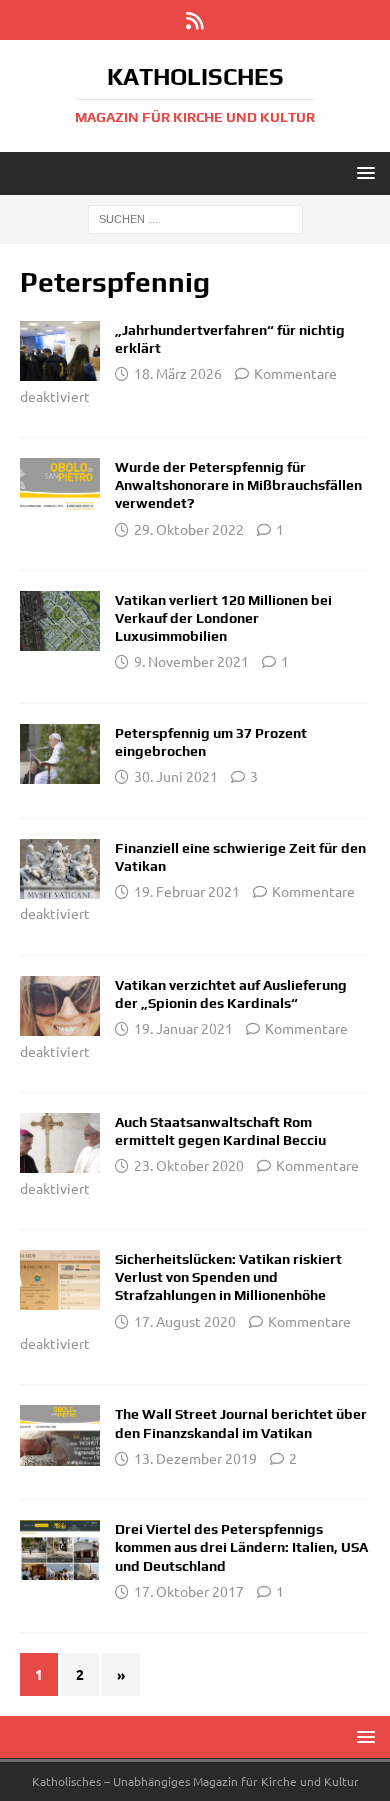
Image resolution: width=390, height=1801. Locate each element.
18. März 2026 (178, 373)
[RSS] (195, 20)
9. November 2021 (191, 661)
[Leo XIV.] (60, 351)
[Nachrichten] (60, 488)
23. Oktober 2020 (189, 1165)
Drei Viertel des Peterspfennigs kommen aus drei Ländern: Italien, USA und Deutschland (241, 1547)
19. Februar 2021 (187, 891)
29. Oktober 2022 (189, 529)
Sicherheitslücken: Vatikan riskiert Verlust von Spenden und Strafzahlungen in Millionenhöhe (228, 1277)
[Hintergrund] (60, 1435)
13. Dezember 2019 (195, 1458)
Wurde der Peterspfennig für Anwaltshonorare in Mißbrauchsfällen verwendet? (238, 485)
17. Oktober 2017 (189, 1591)
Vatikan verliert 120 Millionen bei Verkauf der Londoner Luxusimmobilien (223, 618)
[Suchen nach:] (195, 218)
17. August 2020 (185, 1321)
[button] (362, 172)
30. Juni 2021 (176, 776)
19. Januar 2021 (183, 1028)
